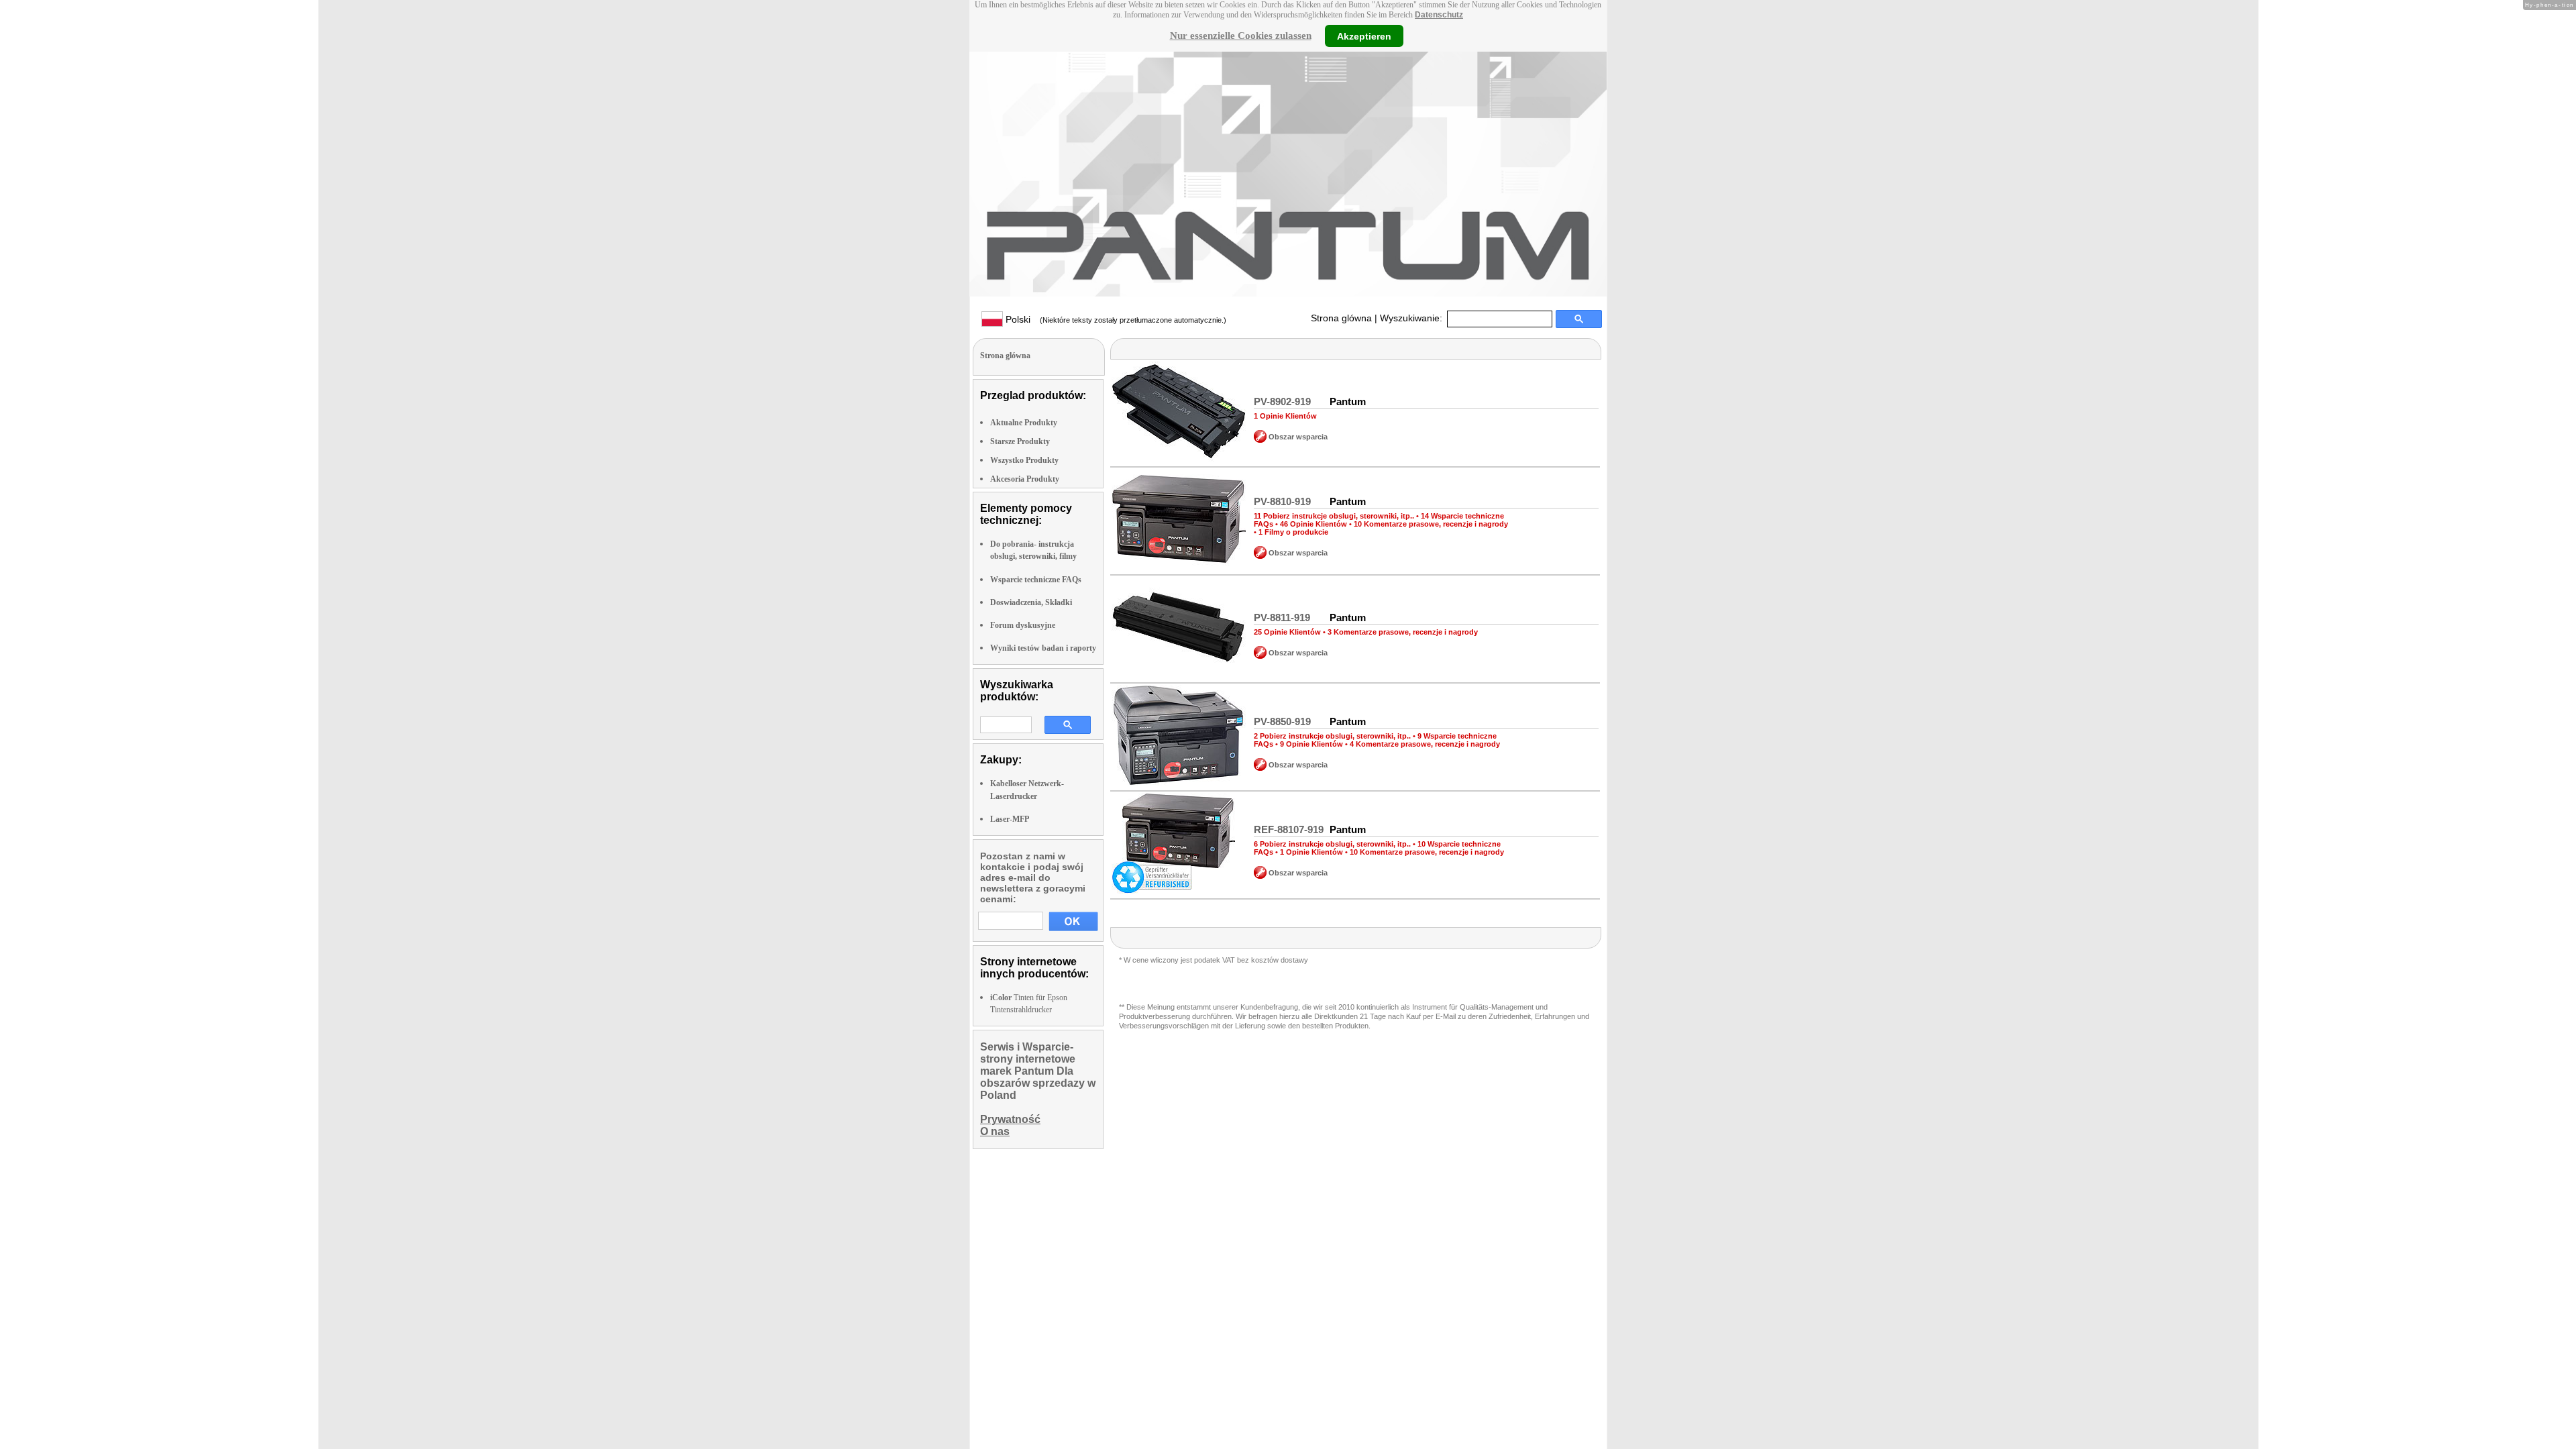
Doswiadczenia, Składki (1031, 602)
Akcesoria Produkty (1025, 479)
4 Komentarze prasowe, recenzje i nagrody (1425, 744)
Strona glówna (1341, 318)
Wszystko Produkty (1024, 460)
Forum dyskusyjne (1023, 625)
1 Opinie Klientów (1285, 416)
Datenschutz (1439, 15)
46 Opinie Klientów (1313, 524)
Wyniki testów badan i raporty (1043, 648)
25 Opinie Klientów (1287, 632)
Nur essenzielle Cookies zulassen (1241, 36)
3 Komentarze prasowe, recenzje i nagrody (1403, 632)
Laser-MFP (1010, 819)
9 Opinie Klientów (1311, 744)
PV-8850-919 (1282, 721)
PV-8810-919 (1282, 501)
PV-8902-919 (1282, 401)
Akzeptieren (1364, 36)
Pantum (1348, 401)
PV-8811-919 (1282, 618)
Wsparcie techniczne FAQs (1036, 580)
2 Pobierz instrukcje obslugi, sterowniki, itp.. (1332, 736)
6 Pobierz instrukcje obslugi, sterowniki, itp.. (1332, 844)
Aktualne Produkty (1024, 423)
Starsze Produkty (1020, 441)
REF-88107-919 (1289, 829)
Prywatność (1010, 1119)
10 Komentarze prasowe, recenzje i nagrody (1431, 524)
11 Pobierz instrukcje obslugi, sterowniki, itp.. (1334, 516)
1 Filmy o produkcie (1293, 532)
